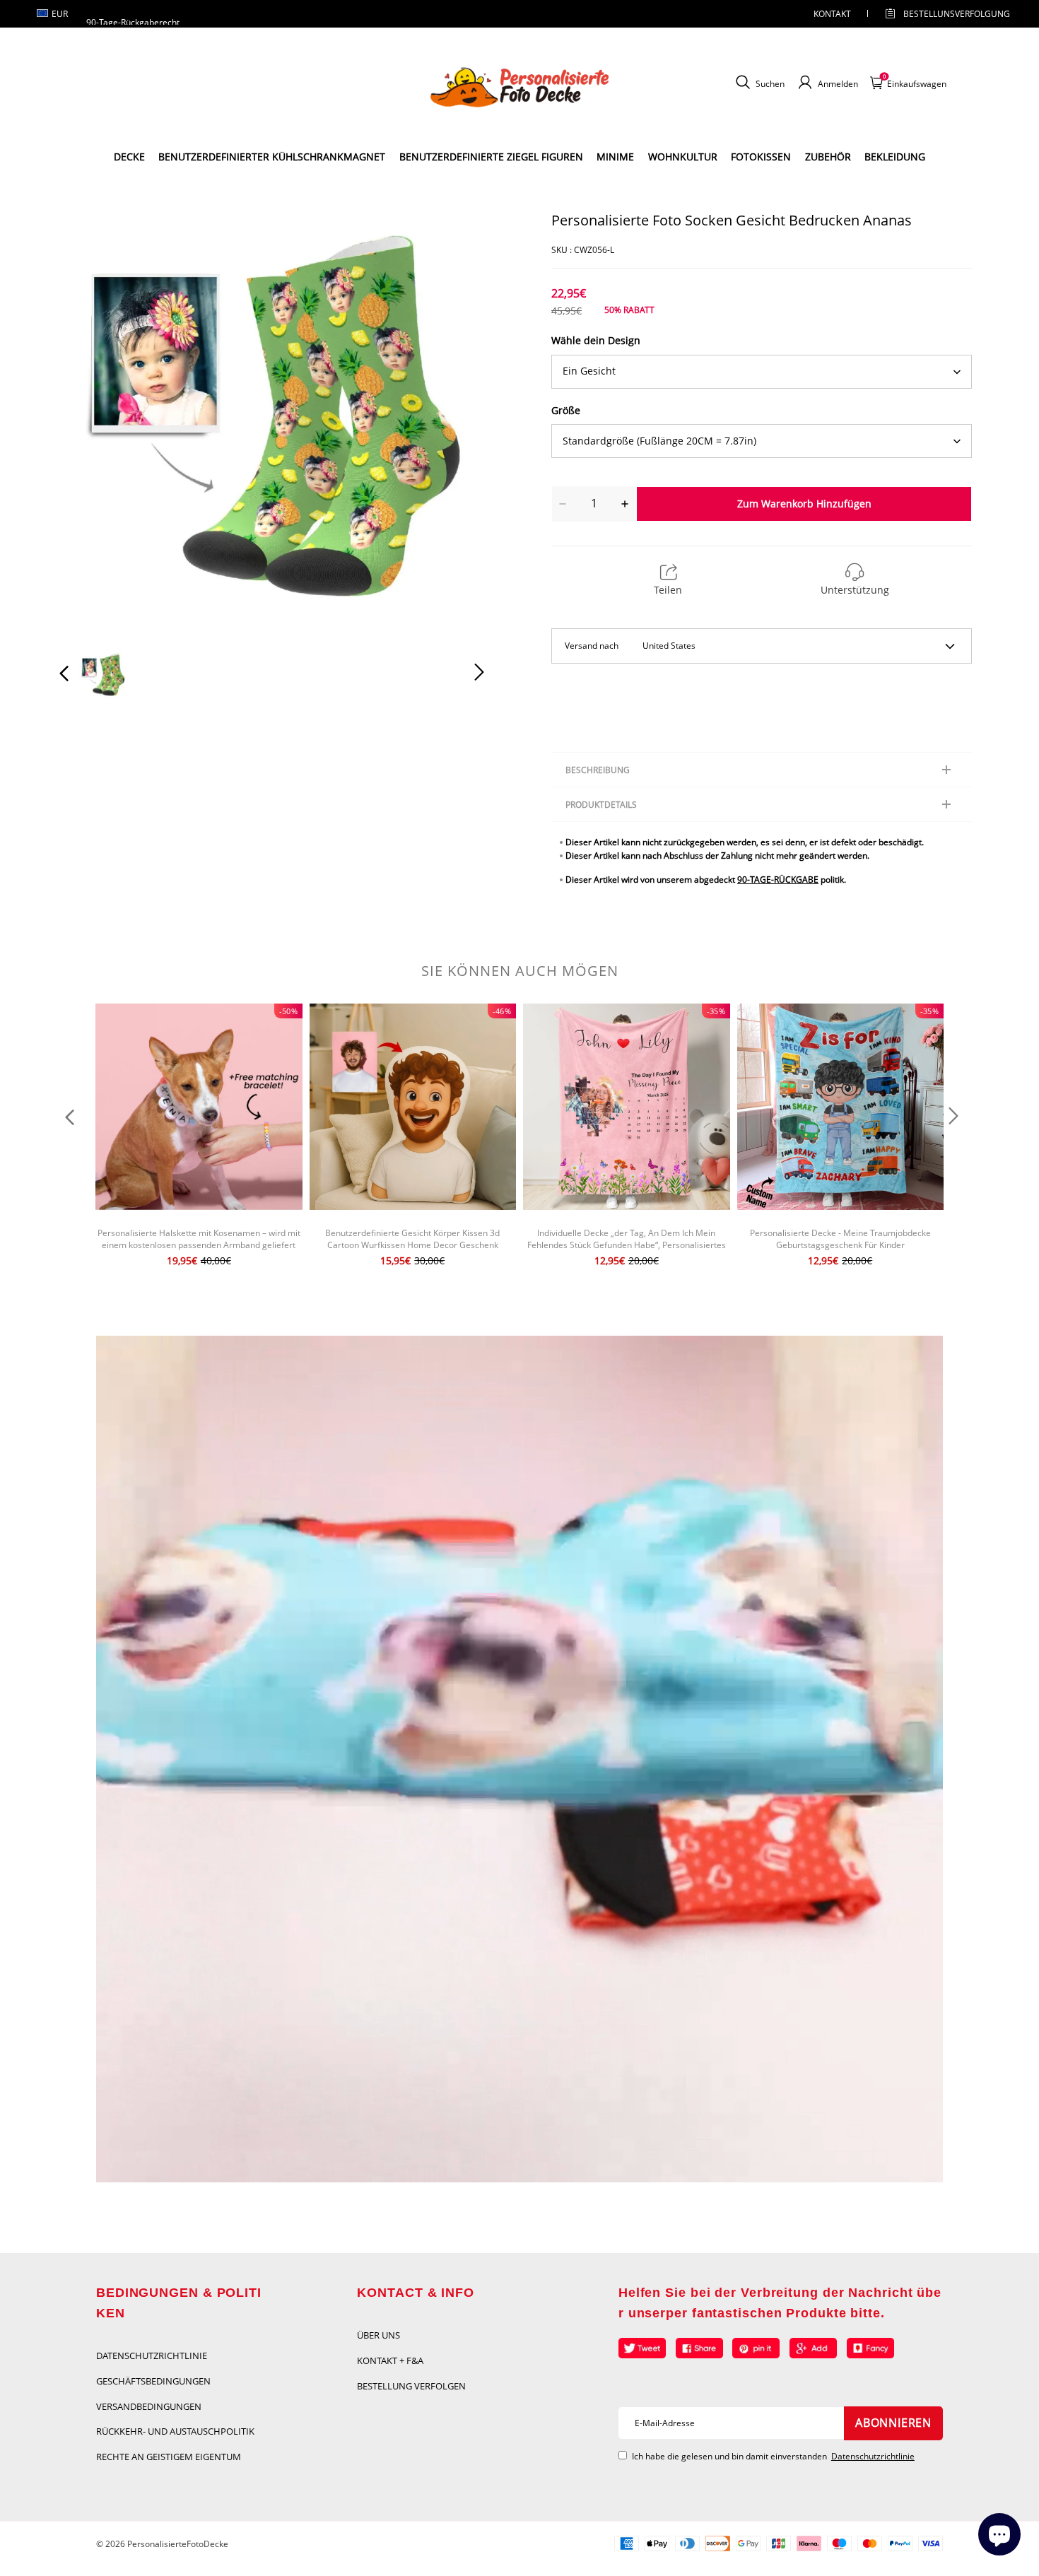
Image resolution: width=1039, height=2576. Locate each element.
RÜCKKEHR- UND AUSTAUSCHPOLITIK (175, 2431)
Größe (566, 410)
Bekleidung (895, 157)
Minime (615, 157)
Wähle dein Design (596, 340)
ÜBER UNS (378, 2335)
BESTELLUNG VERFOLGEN (411, 2386)
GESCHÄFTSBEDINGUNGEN (153, 2381)
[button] (93, 423)
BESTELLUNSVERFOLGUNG (944, 14)
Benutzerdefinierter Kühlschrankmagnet (272, 157)
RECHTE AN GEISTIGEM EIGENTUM (169, 2457)
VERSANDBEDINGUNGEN (149, 2406)
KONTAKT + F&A (390, 2360)
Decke (129, 157)
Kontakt (832, 14)
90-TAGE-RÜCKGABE (778, 880)
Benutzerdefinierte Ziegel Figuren (491, 157)
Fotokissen (761, 157)
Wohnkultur (683, 157)
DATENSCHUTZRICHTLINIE (152, 2356)
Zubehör (828, 157)
